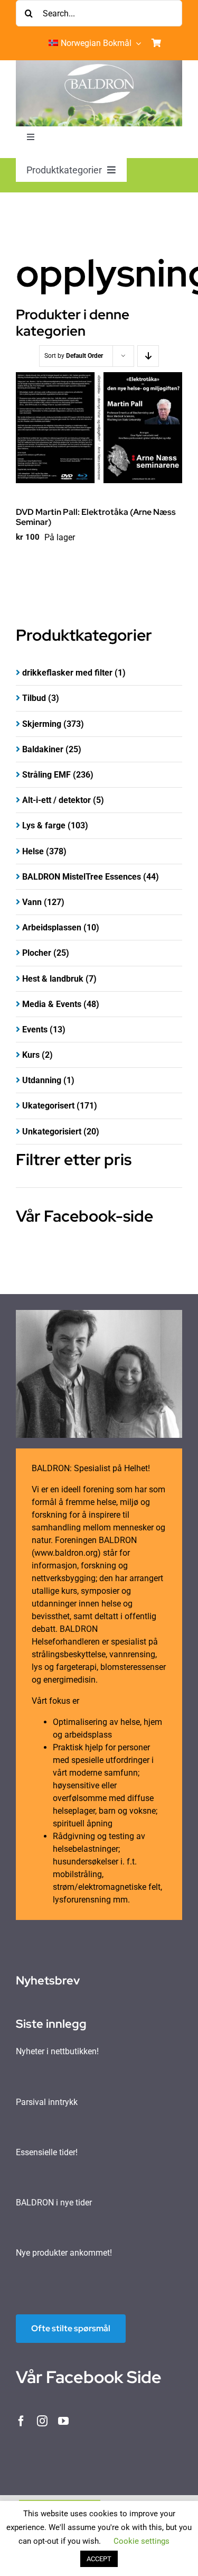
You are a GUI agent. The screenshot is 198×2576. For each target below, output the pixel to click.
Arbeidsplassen (52, 927)
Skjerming (42, 724)
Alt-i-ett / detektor (56, 800)
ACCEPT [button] (99, 2559)
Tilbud (34, 698)
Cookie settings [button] (142, 2541)
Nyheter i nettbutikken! (57, 2051)
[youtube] (63, 2421)
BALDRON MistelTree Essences (82, 877)
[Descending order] (148, 356)
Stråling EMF (46, 775)
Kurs (31, 1055)
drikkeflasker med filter (67, 673)
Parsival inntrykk (47, 2102)
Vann (32, 902)
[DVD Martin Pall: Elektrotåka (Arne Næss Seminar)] (99, 428)
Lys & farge (44, 825)
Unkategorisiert (52, 1132)
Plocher (37, 953)
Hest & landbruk (53, 979)
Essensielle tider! (47, 2152)
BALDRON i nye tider (54, 2203)
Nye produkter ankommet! (64, 2253)
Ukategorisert (48, 1106)
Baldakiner (43, 749)
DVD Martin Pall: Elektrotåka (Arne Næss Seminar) (96, 517)
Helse (33, 851)
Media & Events (52, 1004)
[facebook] (21, 2421)
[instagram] (42, 2421)
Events (35, 1030)
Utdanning (42, 1080)
